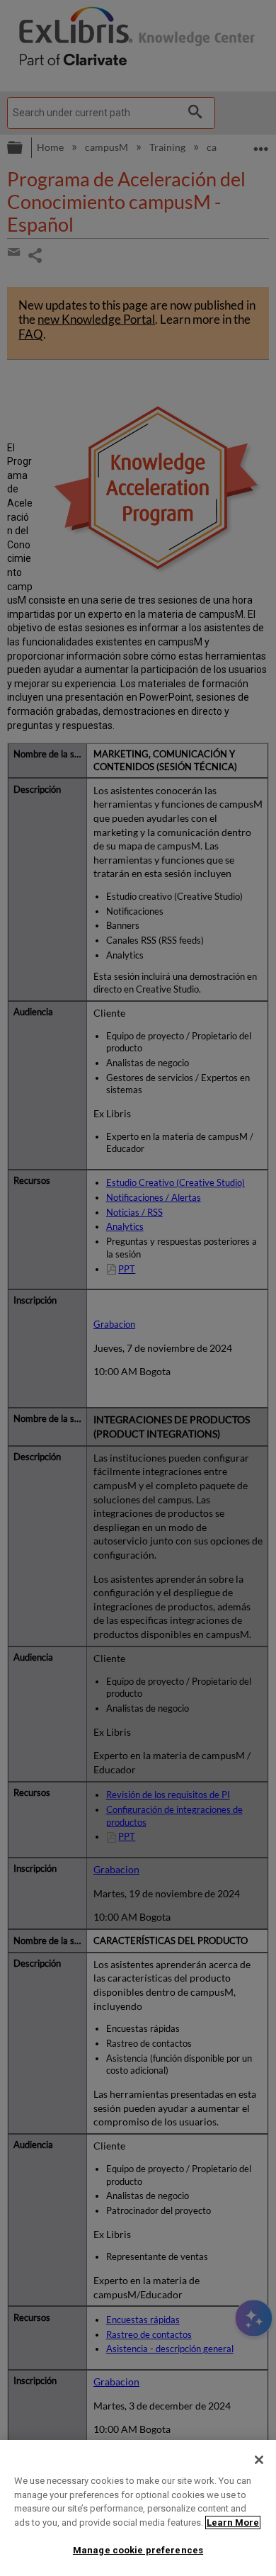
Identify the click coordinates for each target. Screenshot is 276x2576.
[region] (138, 2508)
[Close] (259, 2460)
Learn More (233, 2523)
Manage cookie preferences (138, 2550)
